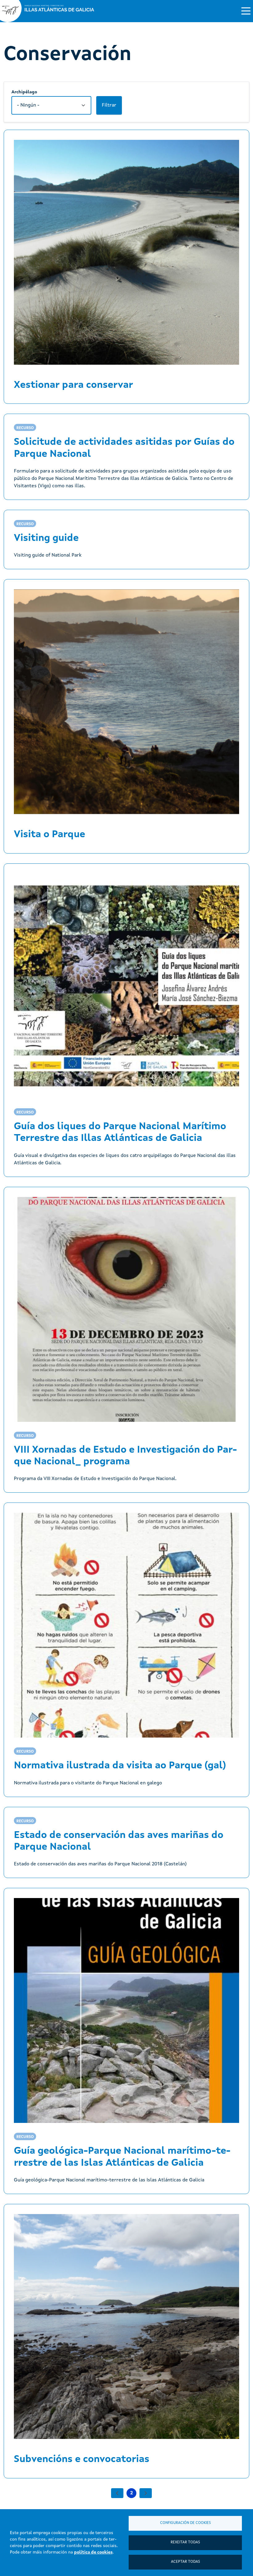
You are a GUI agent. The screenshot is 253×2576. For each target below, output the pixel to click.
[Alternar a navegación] (246, 10)
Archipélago (24, 92)
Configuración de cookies (185, 2523)
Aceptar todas (185, 2562)
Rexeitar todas (185, 2542)
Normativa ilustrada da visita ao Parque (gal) (120, 1766)
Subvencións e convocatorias (82, 2460)
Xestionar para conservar (73, 385)
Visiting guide (46, 538)
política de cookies (93, 2552)
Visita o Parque (50, 835)
